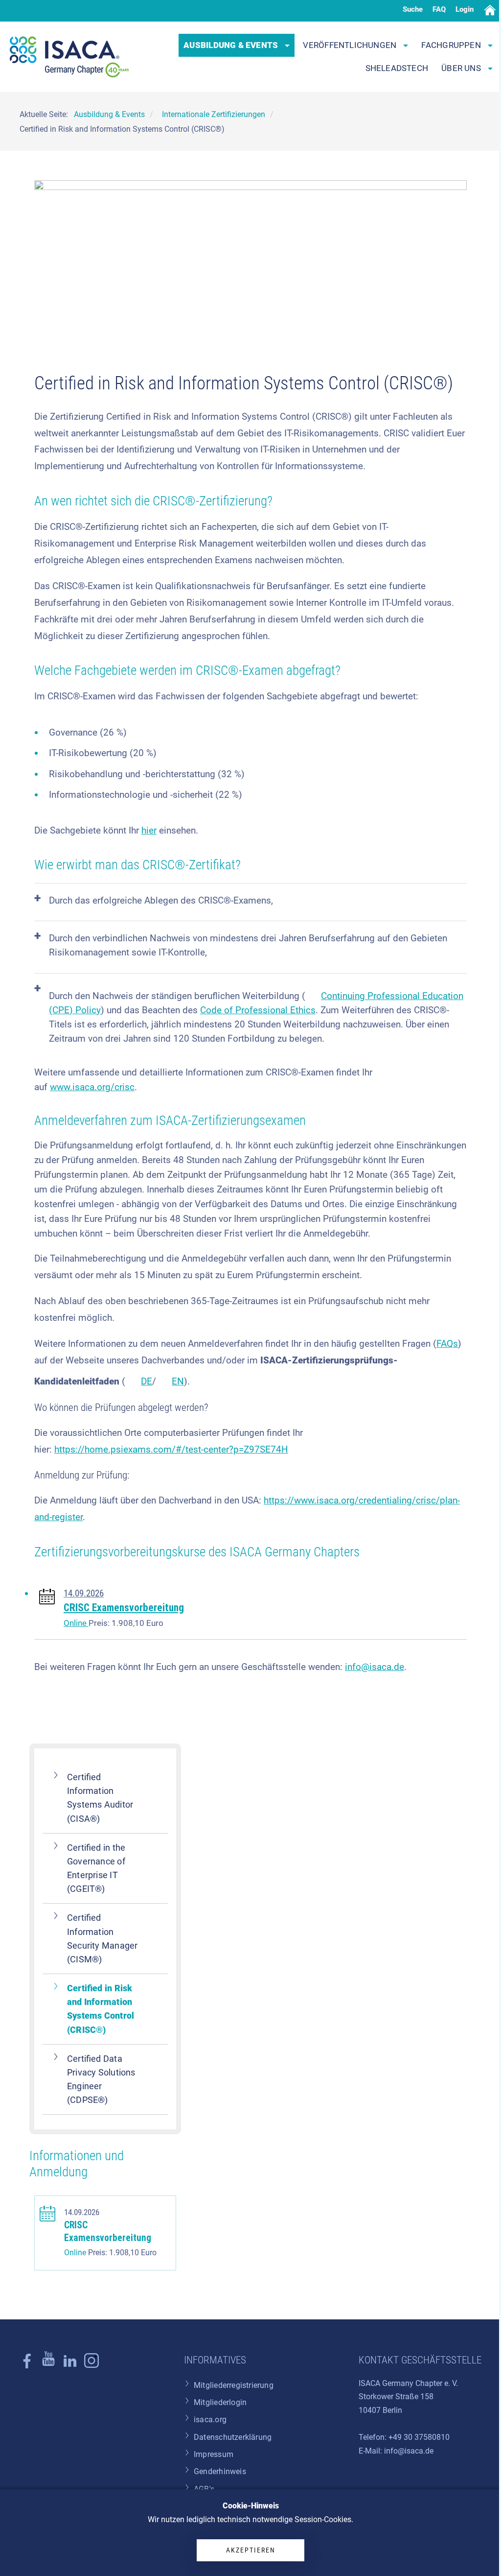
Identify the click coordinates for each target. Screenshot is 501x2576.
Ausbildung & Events (232, 45)
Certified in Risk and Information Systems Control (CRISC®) (101, 2009)
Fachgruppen (452, 45)
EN (178, 1381)
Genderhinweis (220, 2471)
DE (147, 1381)
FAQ (439, 9)
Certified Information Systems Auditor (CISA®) (100, 1798)
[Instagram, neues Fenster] (48, 2366)
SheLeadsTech (397, 68)
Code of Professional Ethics (258, 1010)
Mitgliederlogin (220, 2402)
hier (149, 830)
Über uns (462, 68)
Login (465, 9)
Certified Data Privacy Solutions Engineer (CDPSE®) (101, 2079)
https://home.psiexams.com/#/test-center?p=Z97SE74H (171, 1449)
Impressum (214, 2454)
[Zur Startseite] (69, 57)
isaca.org (210, 2420)
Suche (413, 9)
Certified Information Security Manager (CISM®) (102, 1938)
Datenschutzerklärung (233, 2437)
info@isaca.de (375, 1667)
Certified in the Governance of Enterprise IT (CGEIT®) (96, 1868)
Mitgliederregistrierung (234, 2385)
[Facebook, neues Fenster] (27, 2366)
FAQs (447, 1344)
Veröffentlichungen (351, 45)
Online (76, 1623)
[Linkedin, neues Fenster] (70, 2366)
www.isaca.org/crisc (92, 1087)
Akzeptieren (251, 2550)
